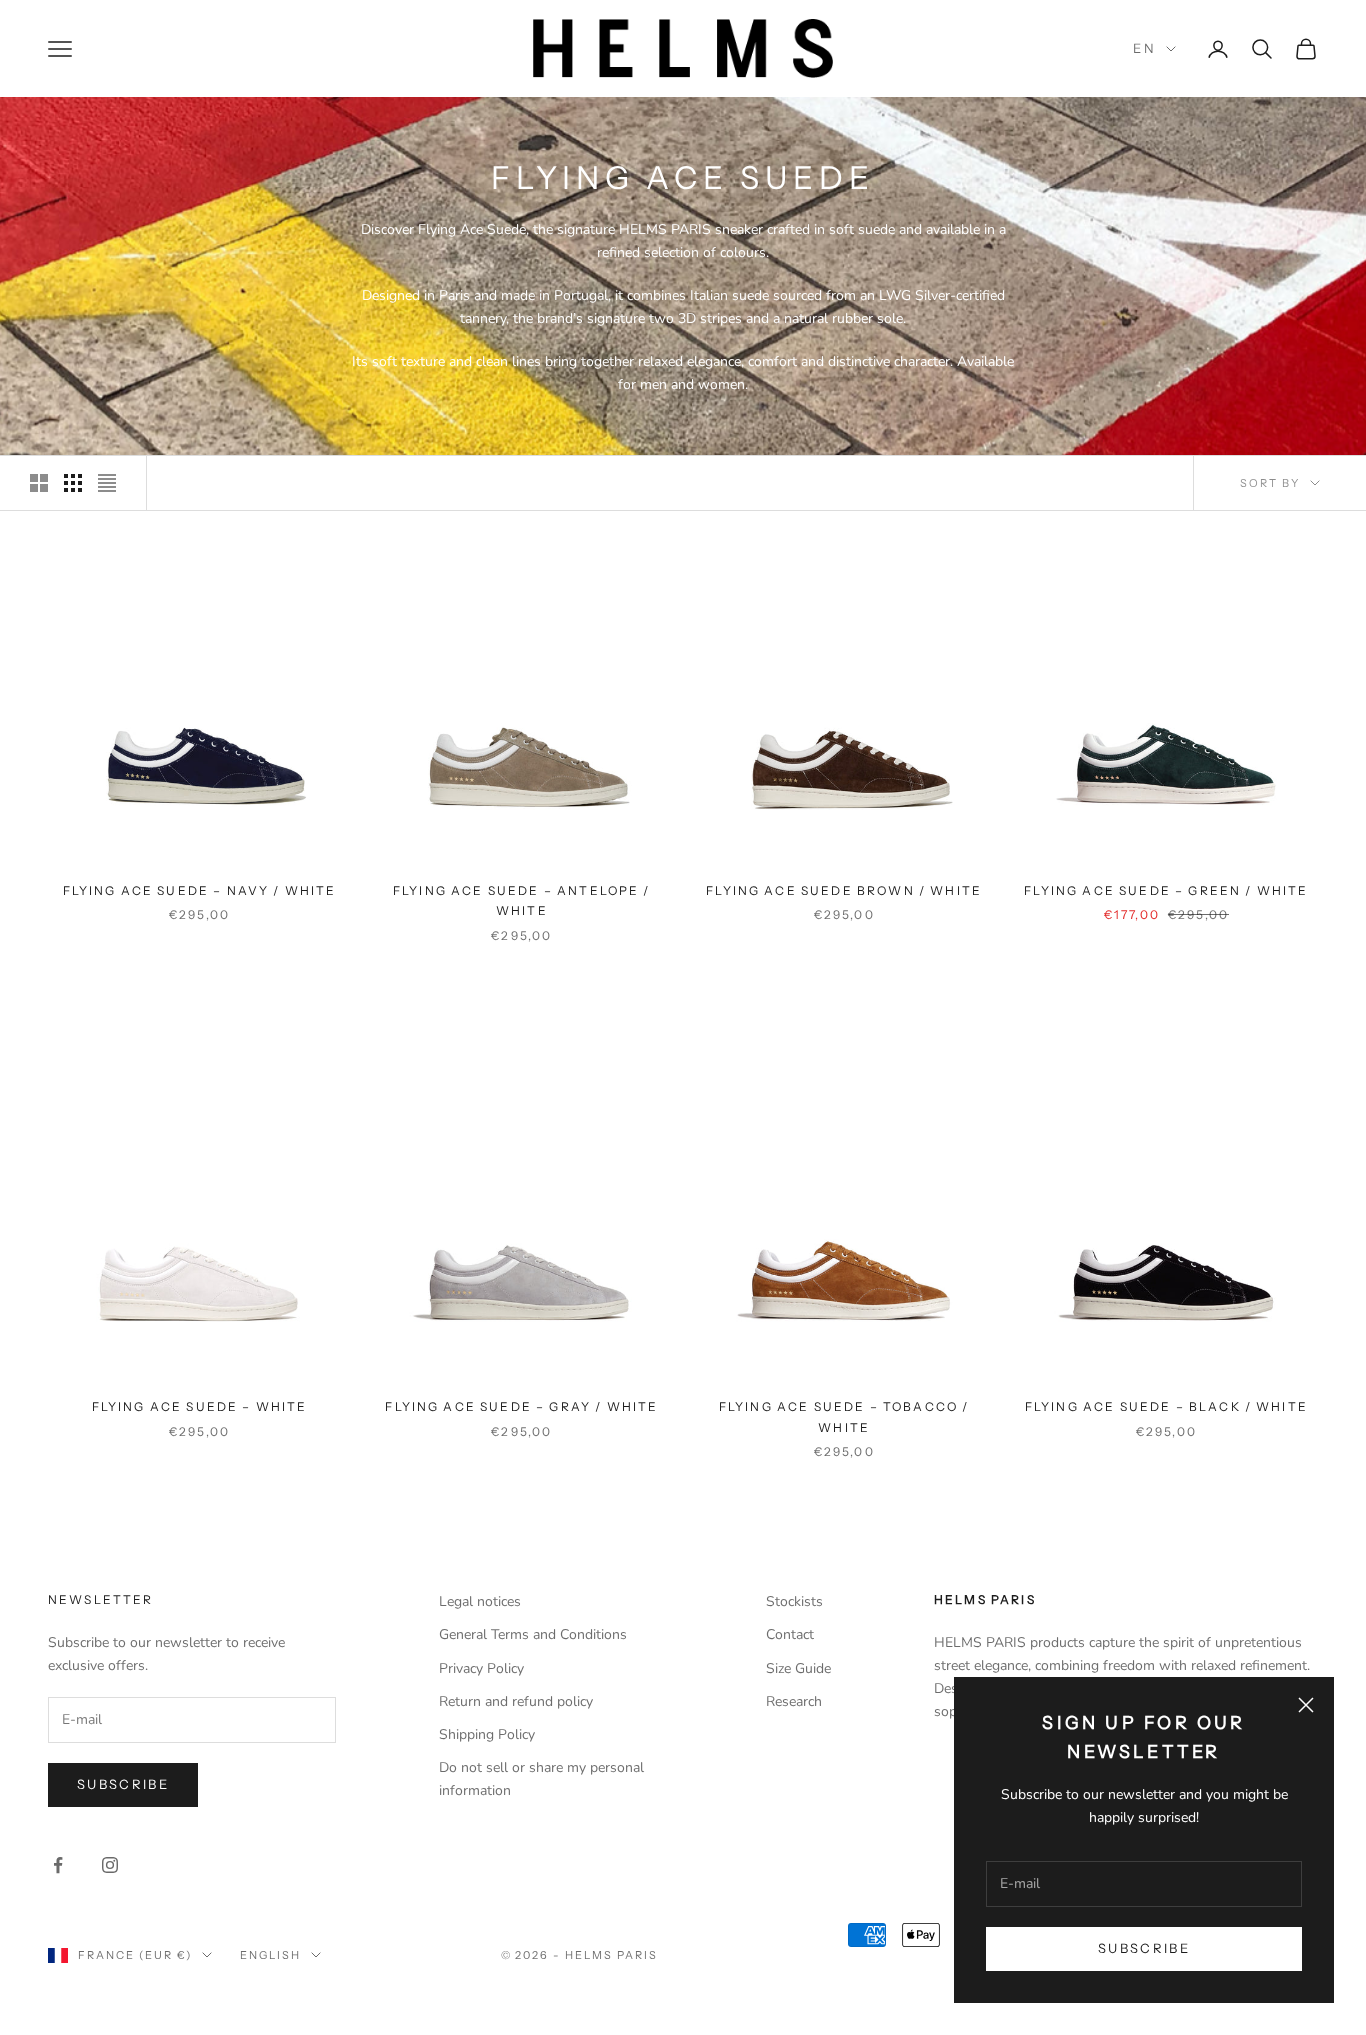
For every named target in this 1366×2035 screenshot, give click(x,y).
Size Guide (798, 1668)
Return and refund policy (516, 1701)
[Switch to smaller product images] (73, 483)
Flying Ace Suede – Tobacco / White (844, 1416)
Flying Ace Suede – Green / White (1166, 890)
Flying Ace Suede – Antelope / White (522, 900)
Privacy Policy (481, 1668)
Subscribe (1144, 1948)
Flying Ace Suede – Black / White (1166, 1406)
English (270, 1955)
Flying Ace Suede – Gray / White (521, 1406)
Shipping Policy (487, 1734)
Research (794, 1701)
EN (1144, 48)
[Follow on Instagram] (110, 1865)
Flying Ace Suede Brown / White (844, 890)
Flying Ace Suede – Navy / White (200, 890)
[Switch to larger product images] (39, 483)
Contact (790, 1634)
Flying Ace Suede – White (200, 1406)
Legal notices (480, 1601)
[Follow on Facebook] (58, 1865)
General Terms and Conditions (533, 1634)
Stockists (794, 1601)
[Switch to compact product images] (107, 483)
